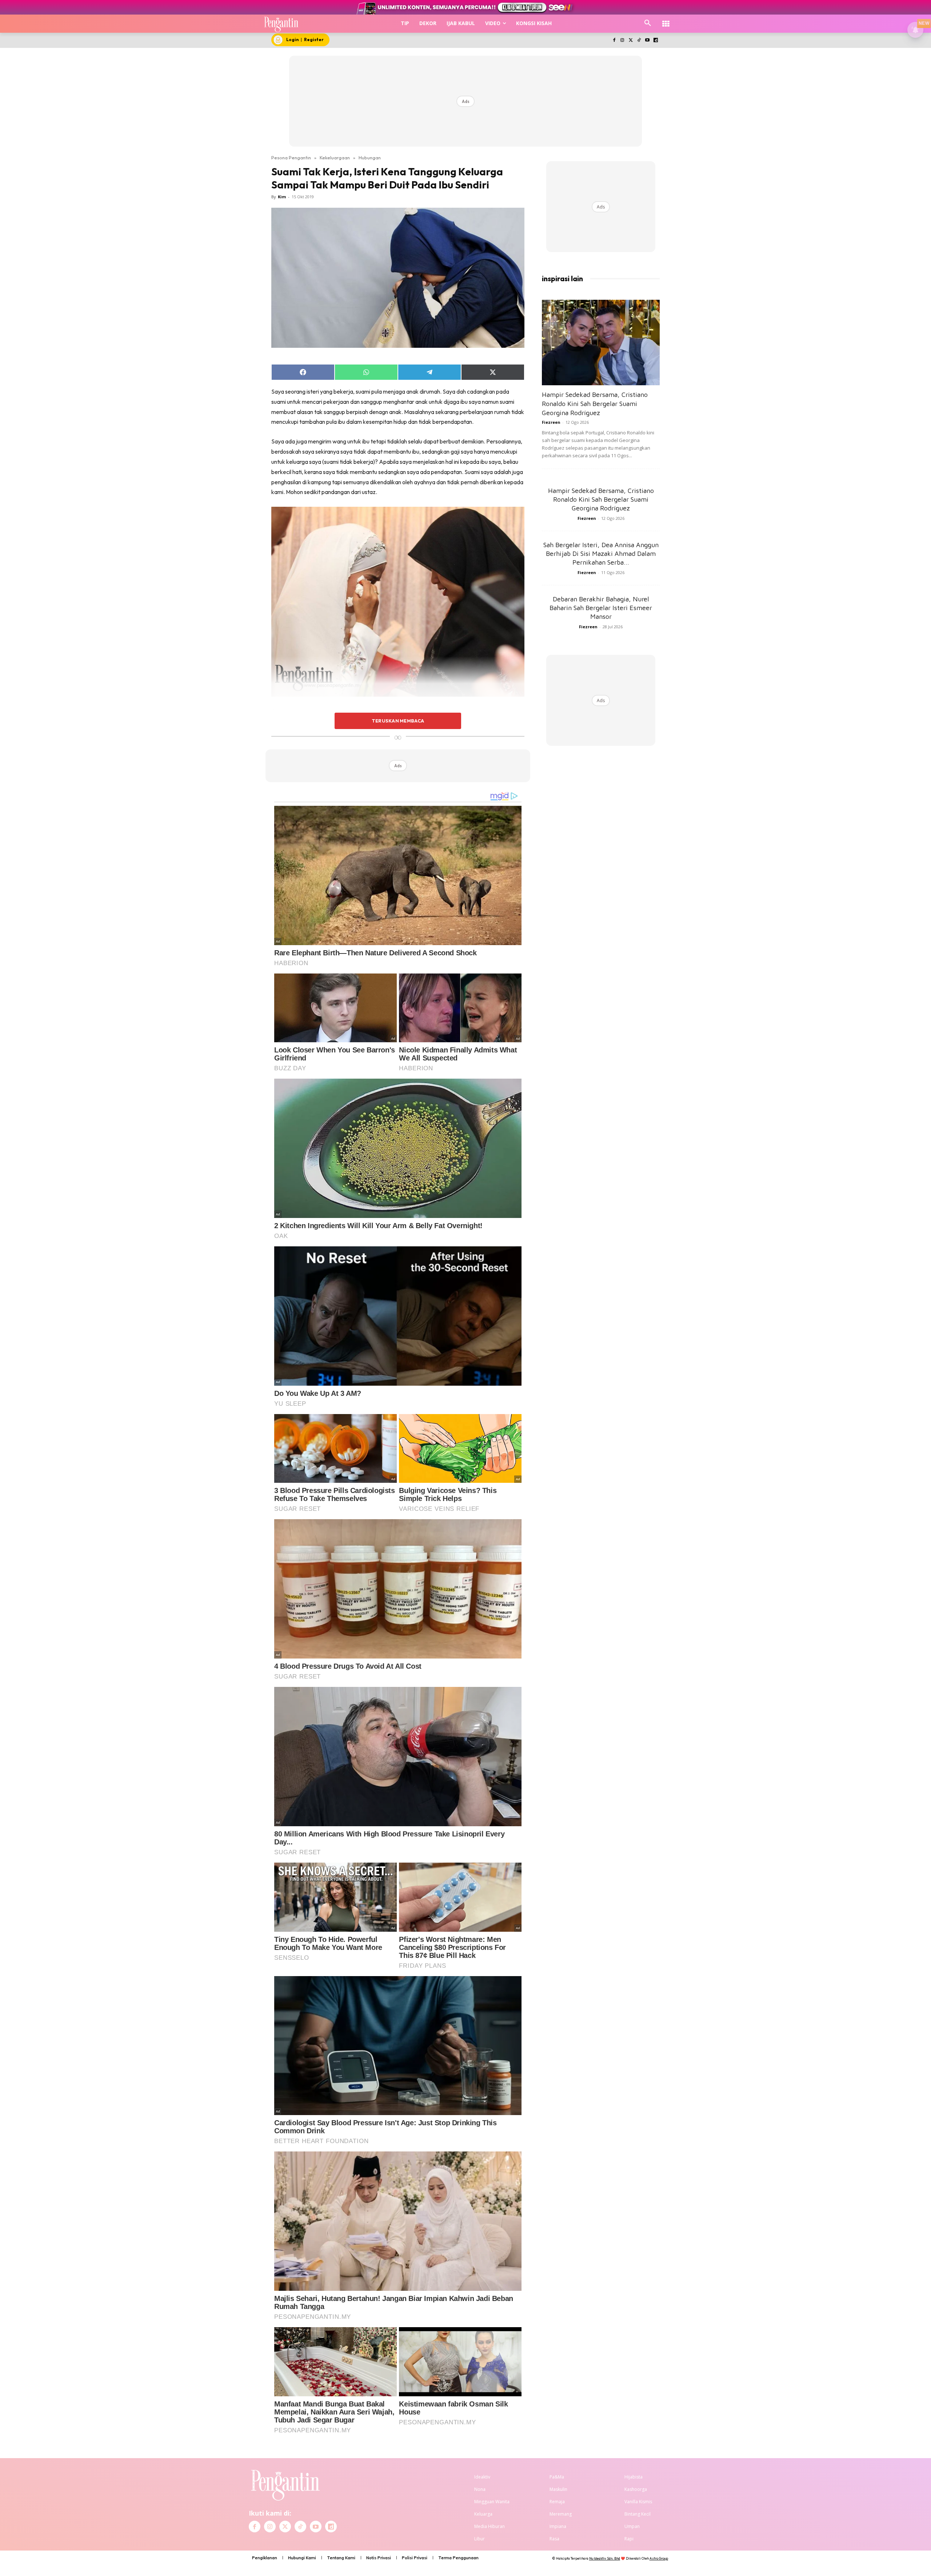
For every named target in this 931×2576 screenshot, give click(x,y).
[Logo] (281, 24)
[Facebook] (614, 41)
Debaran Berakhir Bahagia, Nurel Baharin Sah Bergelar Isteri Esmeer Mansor (601, 608)
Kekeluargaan (335, 158)
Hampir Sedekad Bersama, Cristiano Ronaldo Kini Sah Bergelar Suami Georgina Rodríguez (595, 404)
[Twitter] (631, 41)
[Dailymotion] (656, 41)
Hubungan (370, 158)
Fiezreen (551, 422)
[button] (648, 23)
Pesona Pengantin (291, 158)
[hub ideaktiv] (666, 20)
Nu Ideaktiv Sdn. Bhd (605, 2558)
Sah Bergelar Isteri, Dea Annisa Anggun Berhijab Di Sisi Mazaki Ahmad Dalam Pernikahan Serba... (601, 554)
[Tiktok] (639, 41)
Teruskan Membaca (398, 721)
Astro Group (659, 2558)
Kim (282, 197)
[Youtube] (647, 41)
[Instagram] (622, 41)
